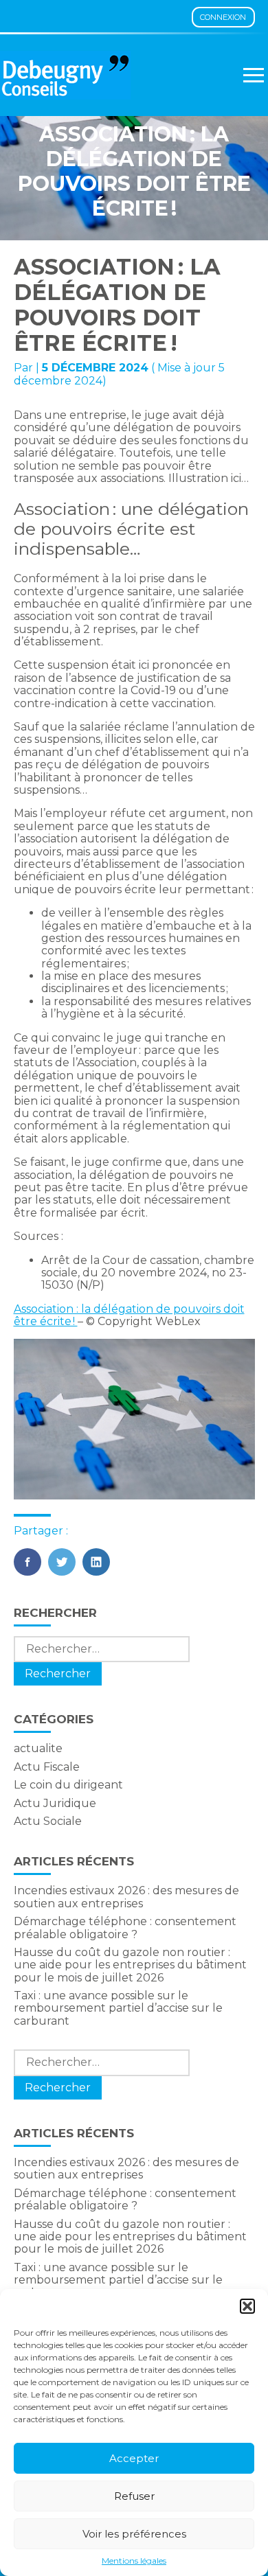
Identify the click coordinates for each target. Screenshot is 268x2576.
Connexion (223, 17)
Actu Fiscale (47, 1767)
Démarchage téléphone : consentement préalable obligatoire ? (125, 1928)
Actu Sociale (48, 1821)
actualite (38, 1748)
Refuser (134, 2496)
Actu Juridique (55, 1803)
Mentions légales (134, 2561)
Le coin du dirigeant (68, 1785)
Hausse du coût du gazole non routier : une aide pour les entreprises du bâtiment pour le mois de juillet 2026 (130, 1965)
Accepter (134, 2458)
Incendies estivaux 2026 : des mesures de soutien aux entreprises (126, 1897)
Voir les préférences (134, 2534)
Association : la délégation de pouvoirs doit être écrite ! (129, 1315)
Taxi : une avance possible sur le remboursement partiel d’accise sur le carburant (118, 2008)
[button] (247, 2306)
